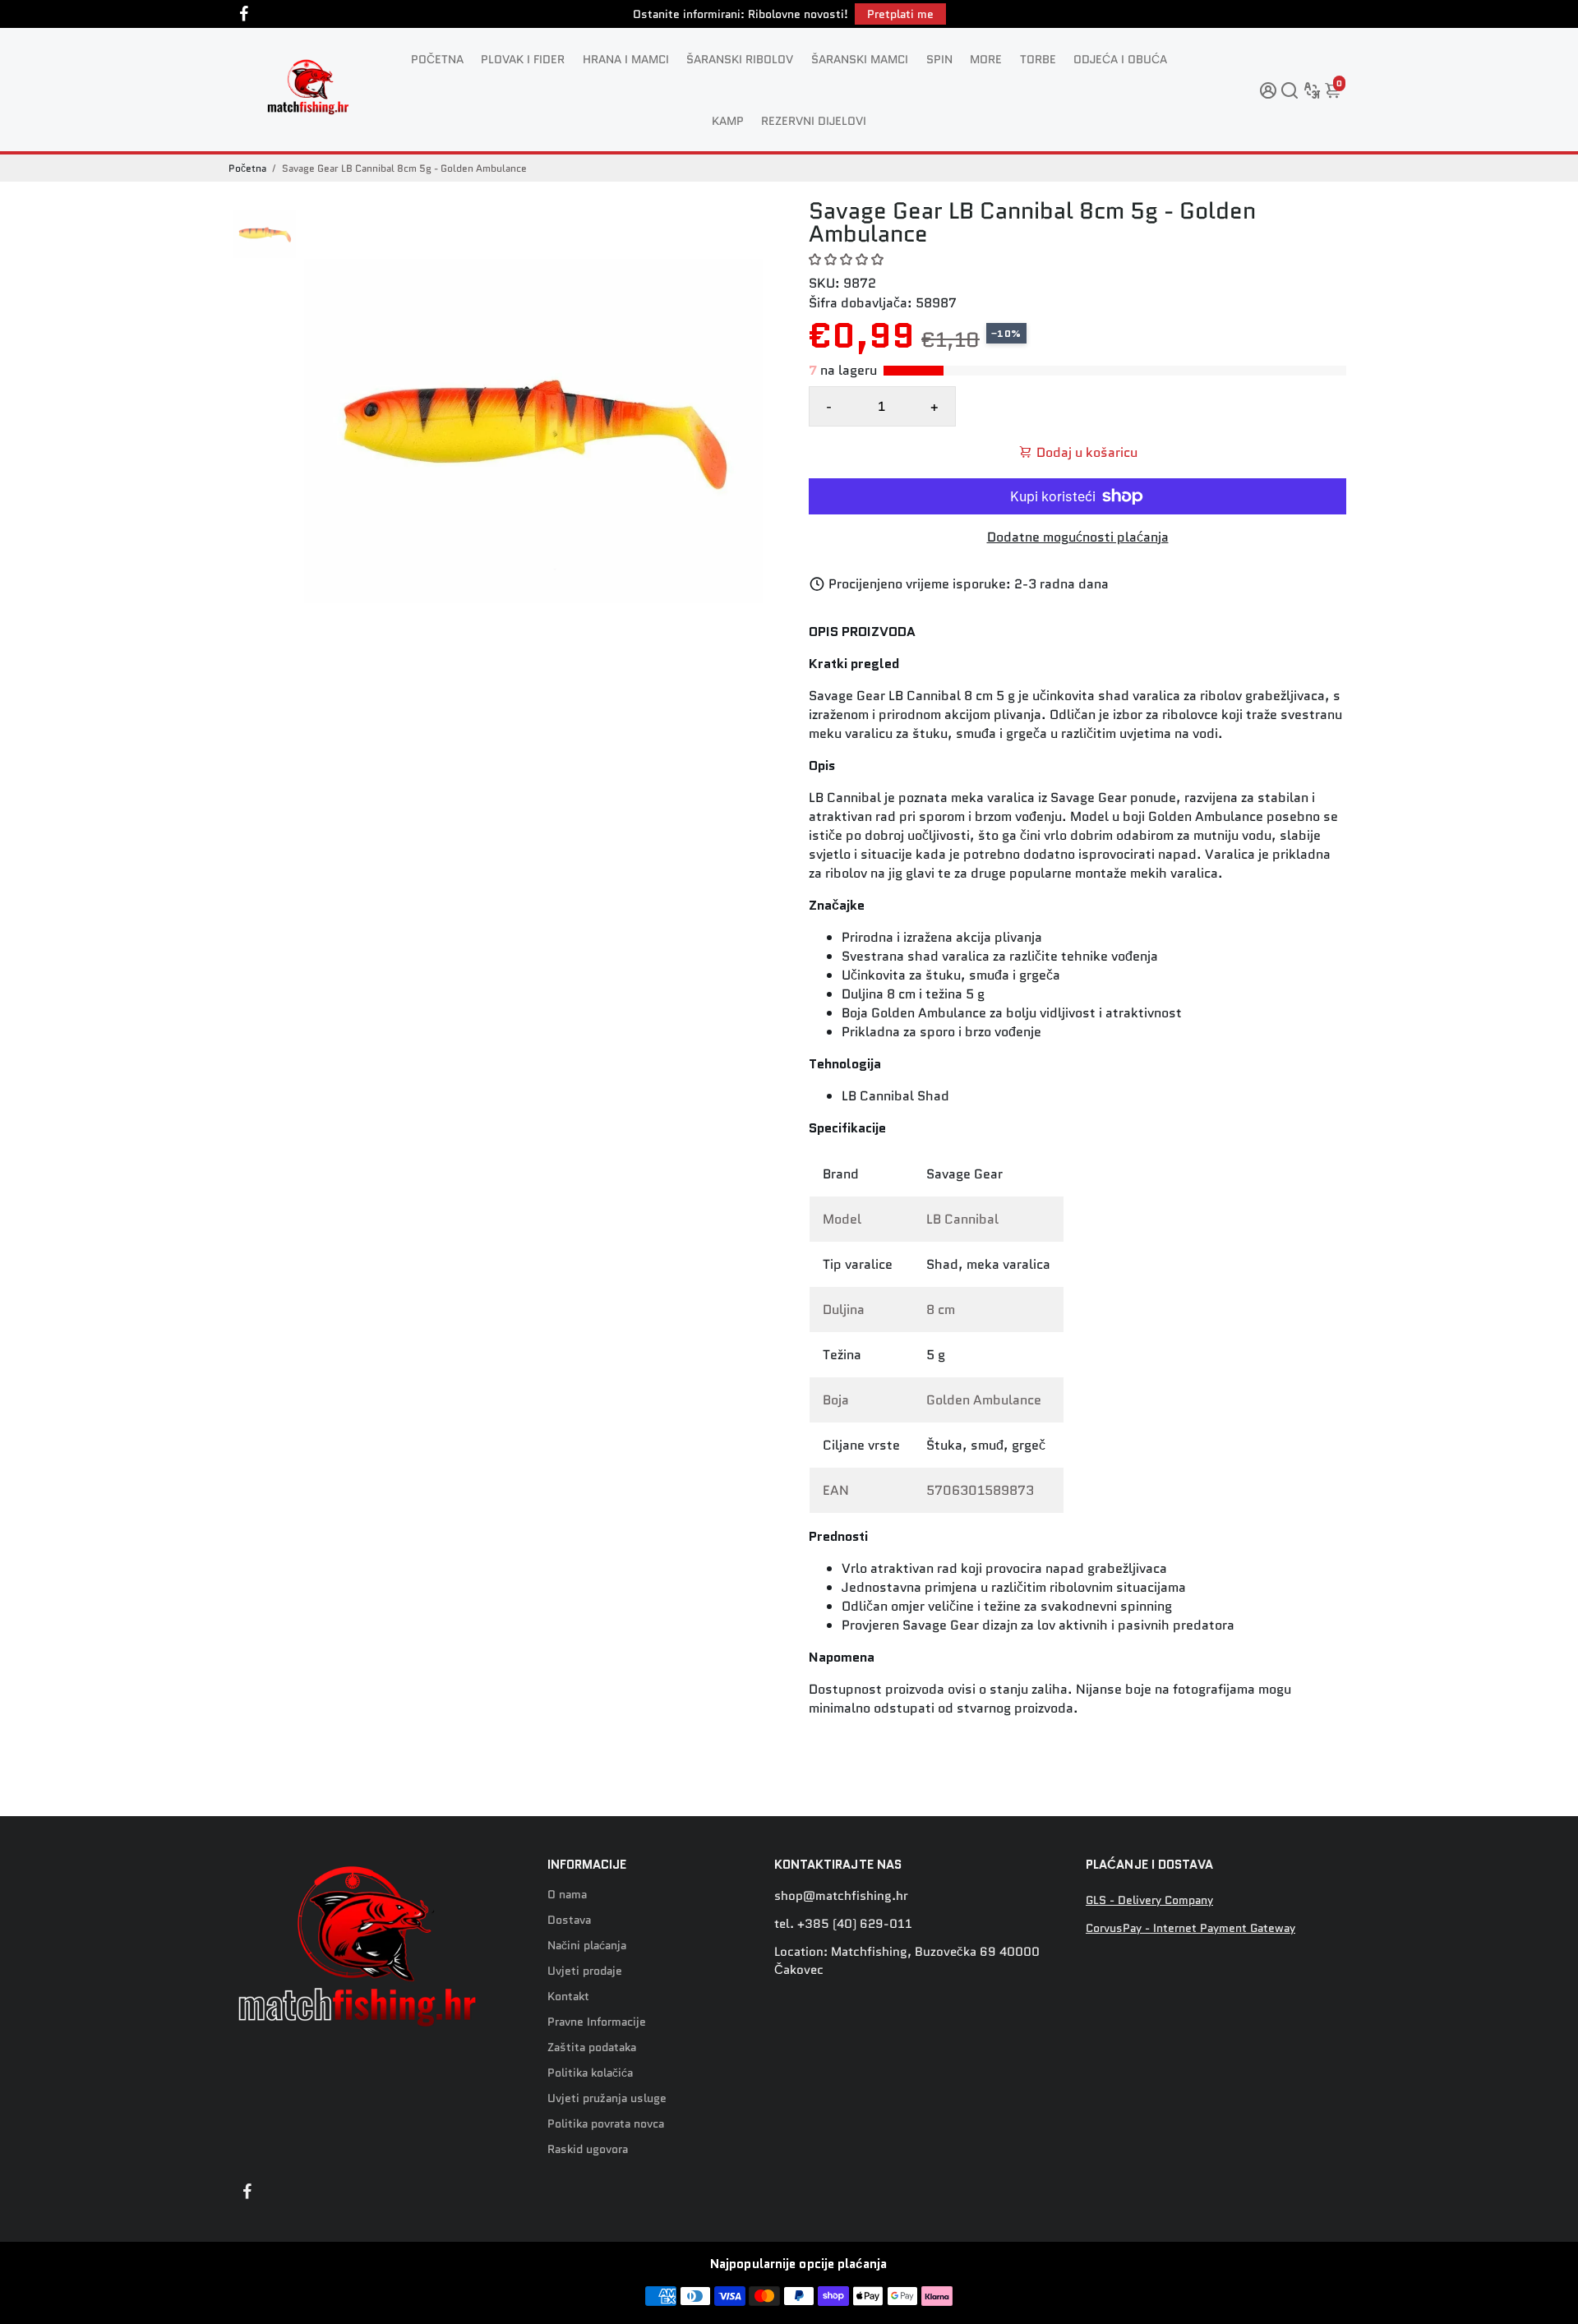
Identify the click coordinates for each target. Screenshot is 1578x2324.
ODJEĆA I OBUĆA (1120, 59)
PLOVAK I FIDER (523, 59)
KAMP (728, 121)
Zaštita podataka (592, 2047)
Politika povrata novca (606, 2124)
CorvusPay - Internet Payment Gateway (1190, 1928)
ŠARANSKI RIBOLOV (740, 59)
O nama (567, 1895)
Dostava (569, 1920)
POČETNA (437, 59)
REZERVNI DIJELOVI (814, 121)
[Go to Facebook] (244, 14)
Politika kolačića (590, 2073)
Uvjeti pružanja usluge (607, 2098)
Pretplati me (900, 14)
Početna (247, 168)
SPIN (939, 59)
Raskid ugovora (588, 2149)
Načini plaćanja (587, 1946)
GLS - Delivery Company (1149, 1900)
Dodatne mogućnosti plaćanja (1078, 537)
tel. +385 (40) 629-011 (843, 1924)
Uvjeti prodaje (585, 1971)
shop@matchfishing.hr (841, 1896)
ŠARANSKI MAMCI (860, 59)
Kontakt (568, 1997)
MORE (986, 59)
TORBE (1038, 59)
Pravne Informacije (597, 2022)
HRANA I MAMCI (626, 59)
